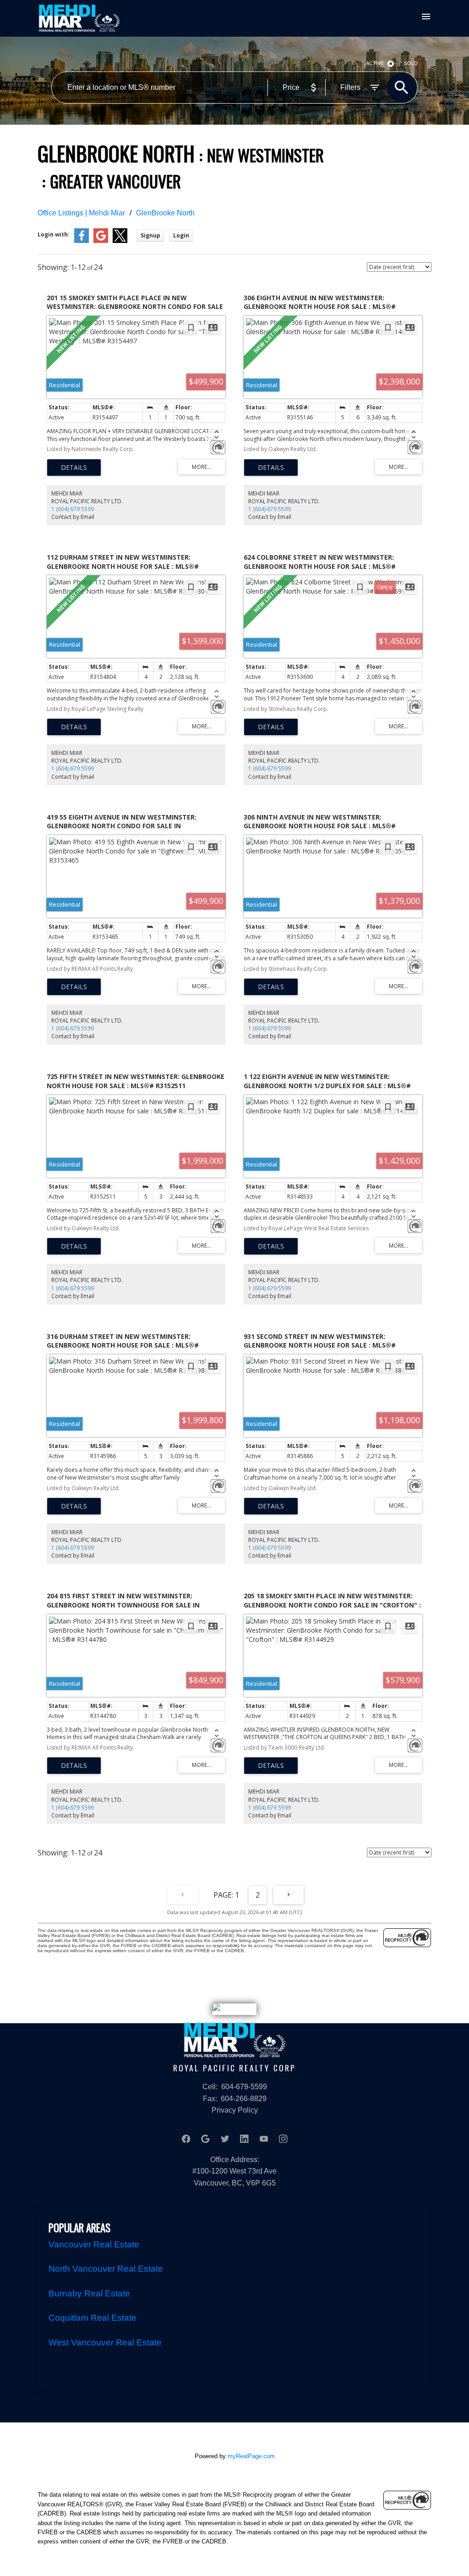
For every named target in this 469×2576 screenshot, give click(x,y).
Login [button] (181, 235)
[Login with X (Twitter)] (120, 241)
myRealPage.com (251, 2456)
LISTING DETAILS (74, 468)
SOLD (411, 63)
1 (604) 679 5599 (73, 509)
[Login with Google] (101, 241)
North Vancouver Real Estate (106, 2269)
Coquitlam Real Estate (93, 2318)
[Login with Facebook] (82, 241)
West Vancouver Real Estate (105, 2342)
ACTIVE (375, 63)
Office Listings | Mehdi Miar (81, 213)
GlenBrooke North (165, 213)
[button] (186, 2139)
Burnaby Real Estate (89, 2293)
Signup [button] (150, 235)
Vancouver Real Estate (94, 2244)
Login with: (54, 234)
